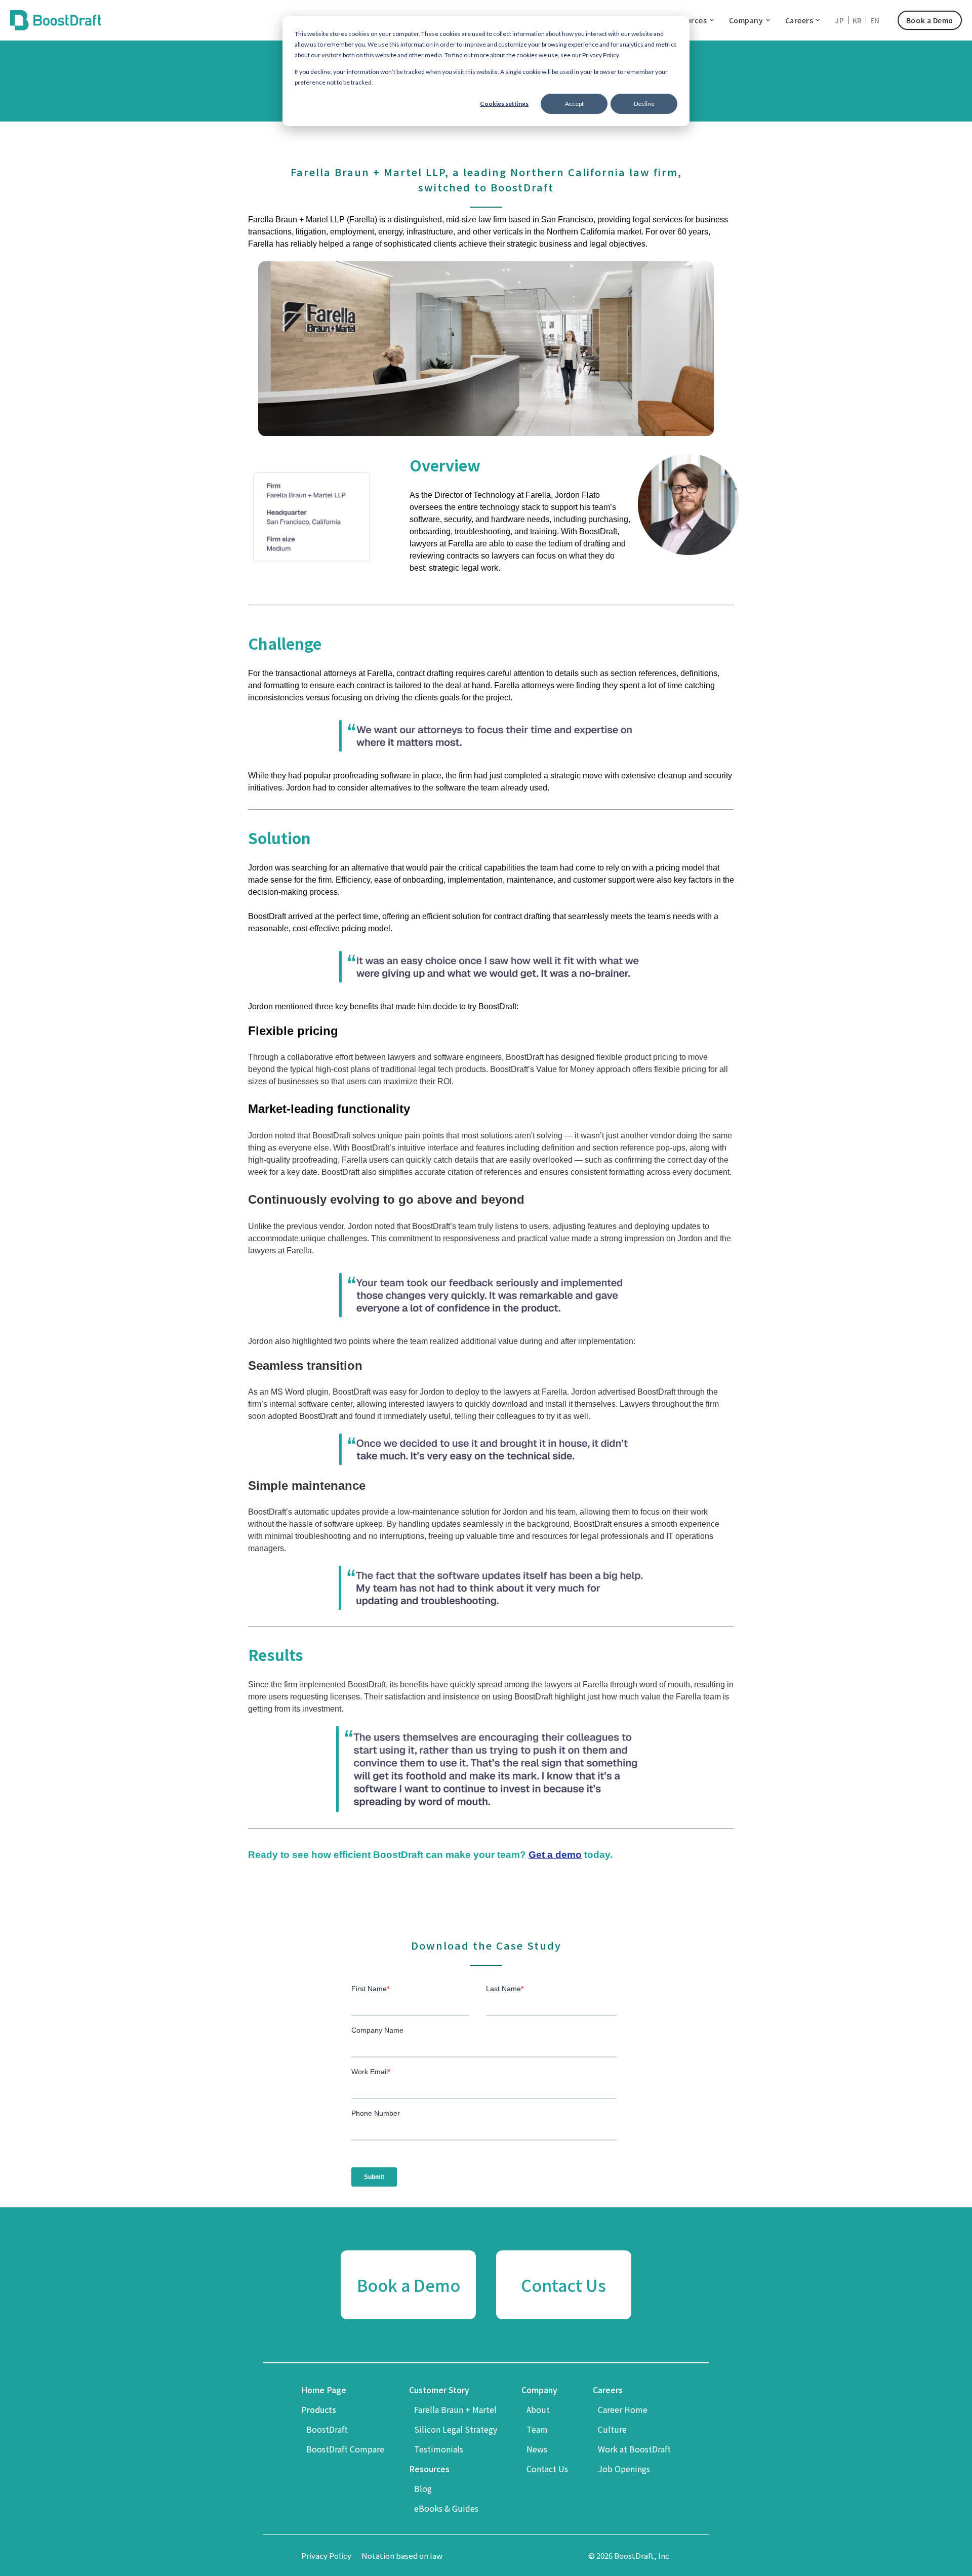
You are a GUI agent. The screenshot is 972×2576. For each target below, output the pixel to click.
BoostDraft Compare (345, 2449)
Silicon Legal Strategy (456, 2429)
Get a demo (555, 1855)
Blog (423, 2488)
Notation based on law (402, 2555)
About (538, 2409)
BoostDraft (327, 2429)
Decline (644, 104)
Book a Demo (930, 20)
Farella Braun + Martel (455, 2409)
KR (857, 20)
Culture (612, 2429)
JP (839, 20)
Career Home (623, 2409)
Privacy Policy (326, 2555)
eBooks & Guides (446, 2508)
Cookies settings (504, 104)
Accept (574, 104)
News (537, 2449)
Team (537, 2429)
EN (875, 20)
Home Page (324, 2390)
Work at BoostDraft (634, 2449)
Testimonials (439, 2449)
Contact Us (547, 2469)
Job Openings (624, 2469)
